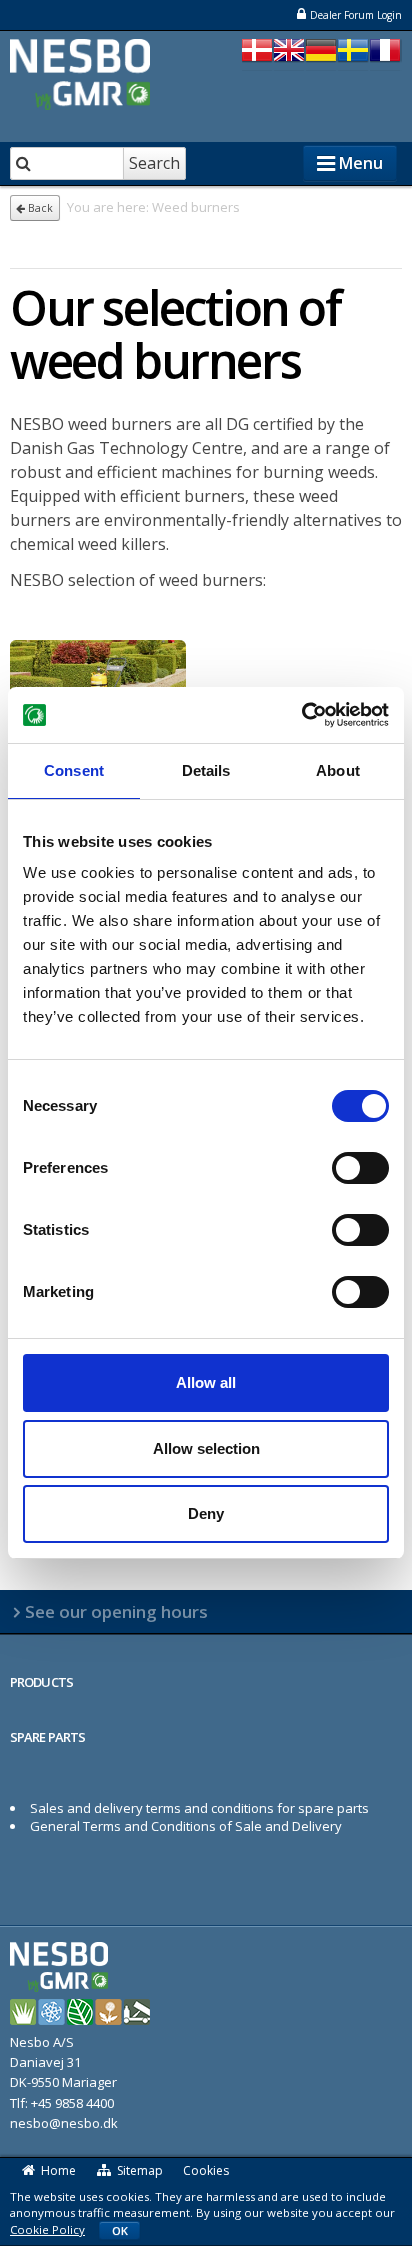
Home (58, 2170)
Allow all (206, 1382)
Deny (206, 1513)
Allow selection (206, 1448)
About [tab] (338, 770)
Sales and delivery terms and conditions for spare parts (199, 1808)
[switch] (360, 1168)
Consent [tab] (74, 770)
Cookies (206, 2170)
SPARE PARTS (47, 1737)
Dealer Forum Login (356, 15)
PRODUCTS (41, 1682)
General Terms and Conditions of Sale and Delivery (186, 1826)
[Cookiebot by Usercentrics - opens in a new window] (301, 715)
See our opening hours (116, 1611)
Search (154, 163)
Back (39, 208)
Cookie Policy (47, 2229)
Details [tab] (206, 770)
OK (120, 2230)
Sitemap (140, 2170)
